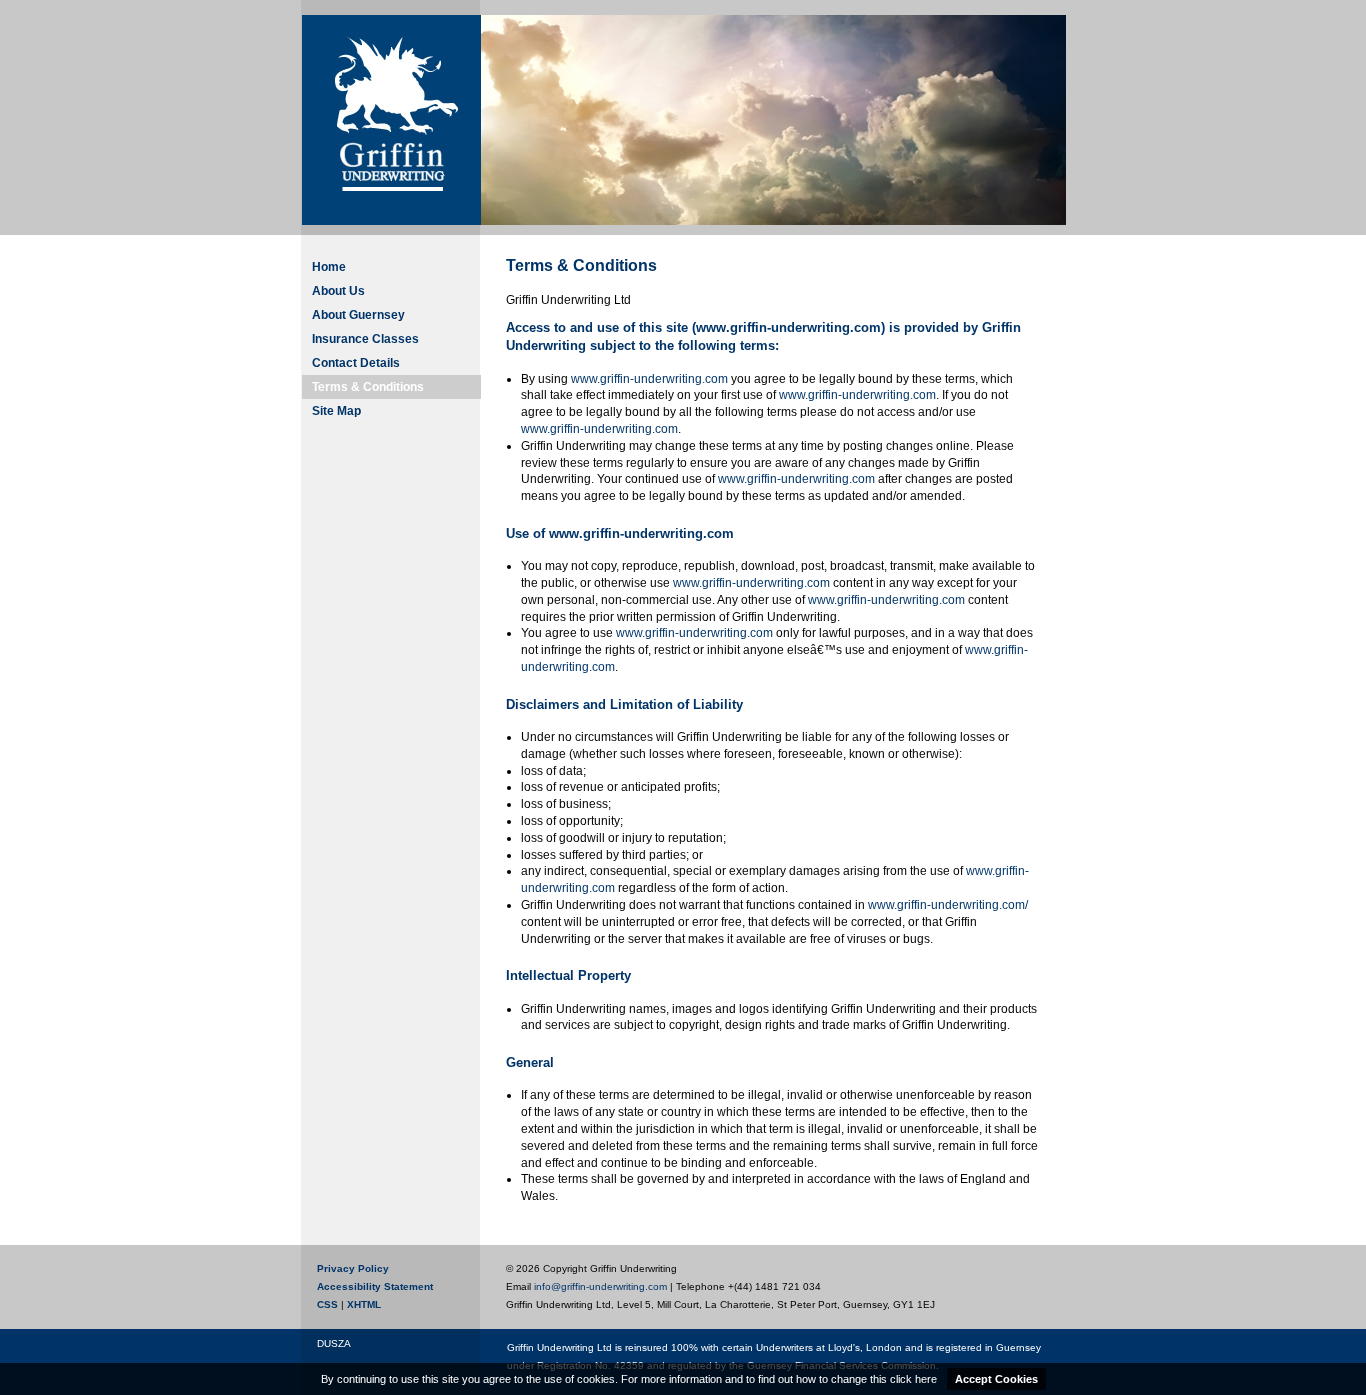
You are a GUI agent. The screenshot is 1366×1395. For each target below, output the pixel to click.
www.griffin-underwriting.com (649, 379)
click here (913, 1379)
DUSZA (334, 1344)
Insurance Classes (365, 339)
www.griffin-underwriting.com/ (948, 905)
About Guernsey (358, 315)
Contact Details (356, 363)
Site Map (336, 411)
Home (329, 267)
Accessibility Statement (375, 1286)
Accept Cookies (996, 1379)
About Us (338, 291)
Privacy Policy (353, 1268)
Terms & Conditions (368, 387)
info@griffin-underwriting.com (600, 1286)
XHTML (364, 1304)
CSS (327, 1304)
